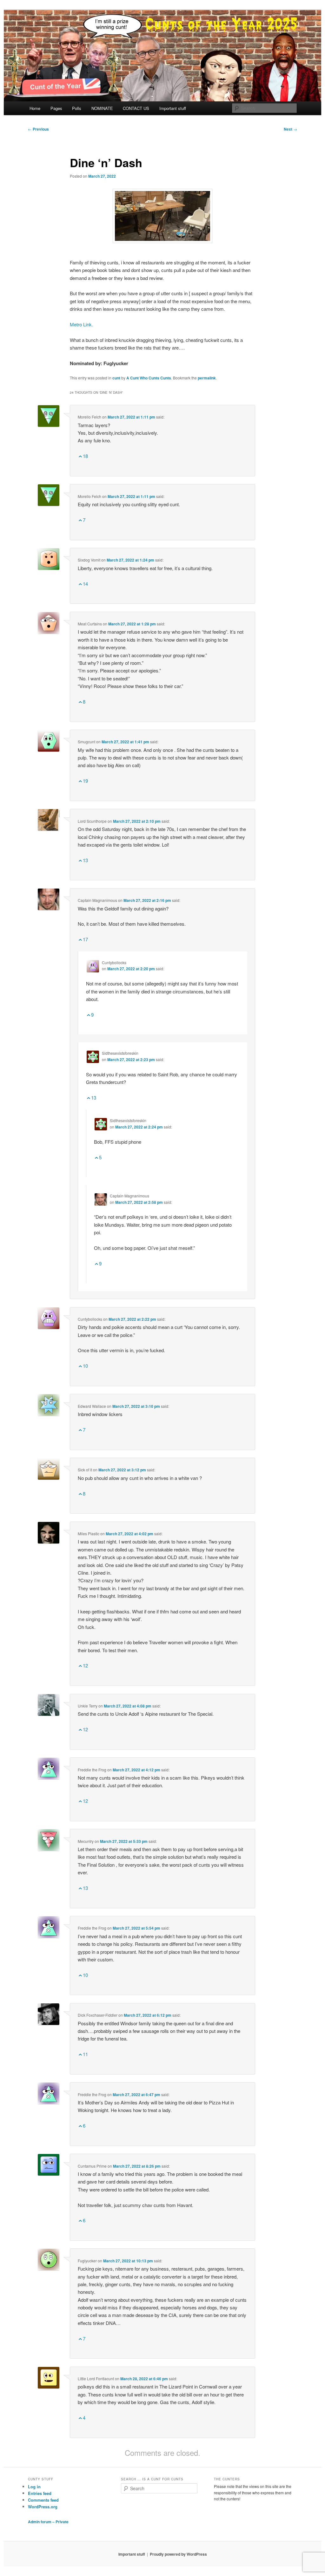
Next (290, 129)
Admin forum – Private (48, 2522)
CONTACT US (136, 108)
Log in (34, 2487)
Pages (56, 108)
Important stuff (173, 108)
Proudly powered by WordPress (178, 2554)
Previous (38, 129)
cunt (116, 378)
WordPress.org (43, 2507)
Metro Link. (81, 324)
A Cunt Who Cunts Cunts (149, 378)
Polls (77, 108)
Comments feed (43, 2500)
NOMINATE (102, 108)
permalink (207, 378)
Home (35, 108)
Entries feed (40, 2493)
